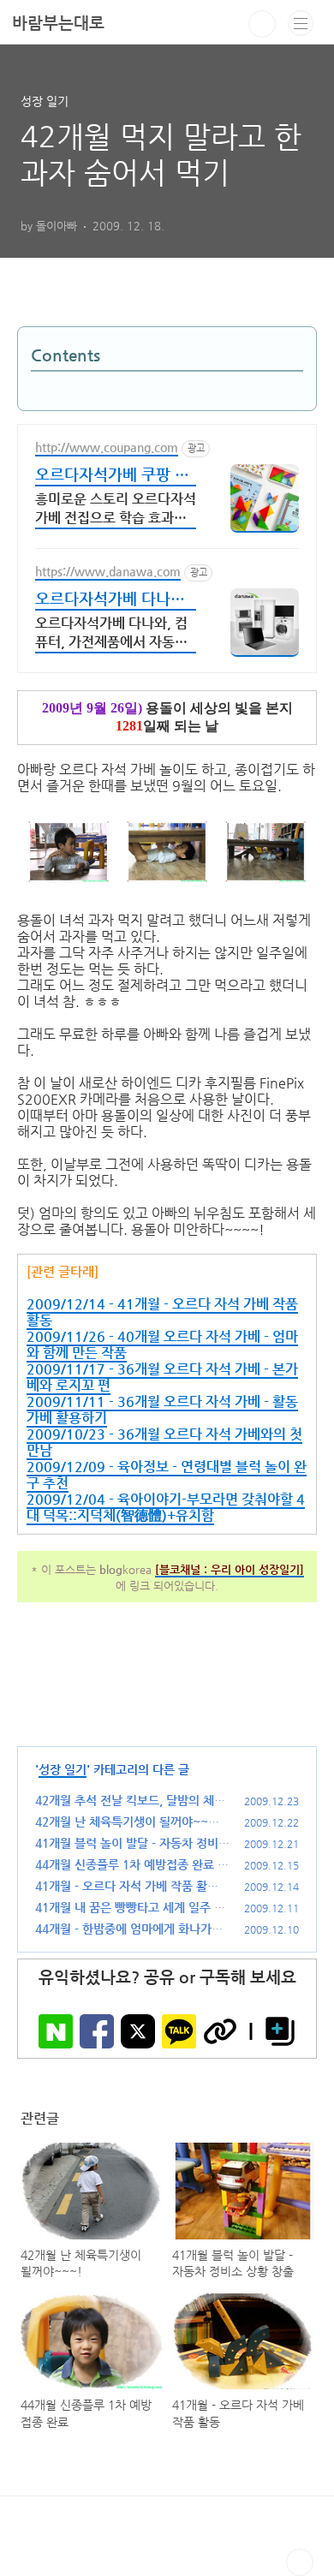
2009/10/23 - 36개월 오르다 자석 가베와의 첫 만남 (164, 1442)
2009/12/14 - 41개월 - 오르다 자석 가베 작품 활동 (162, 1312)
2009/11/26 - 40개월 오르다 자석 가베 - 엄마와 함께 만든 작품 (162, 1345)
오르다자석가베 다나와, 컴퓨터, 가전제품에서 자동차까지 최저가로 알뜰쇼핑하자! (111, 634)
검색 (262, 24)
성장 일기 (63, 1769)
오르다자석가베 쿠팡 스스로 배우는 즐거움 (112, 476)
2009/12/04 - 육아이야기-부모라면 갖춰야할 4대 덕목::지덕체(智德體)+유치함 (166, 1507)
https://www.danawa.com (108, 571)
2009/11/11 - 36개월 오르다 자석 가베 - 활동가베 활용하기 (162, 1410)
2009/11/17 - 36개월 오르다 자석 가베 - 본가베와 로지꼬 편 (162, 1377)
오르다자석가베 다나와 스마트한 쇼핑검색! (110, 600)
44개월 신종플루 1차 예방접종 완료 (125, 1864)
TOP (300, 2562)
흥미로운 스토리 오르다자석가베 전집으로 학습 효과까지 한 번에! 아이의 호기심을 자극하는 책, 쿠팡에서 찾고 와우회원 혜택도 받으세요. (116, 510)
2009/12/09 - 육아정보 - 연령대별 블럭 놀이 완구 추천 (167, 1475)
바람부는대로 (58, 23)
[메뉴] (301, 23)
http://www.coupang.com (107, 447)
